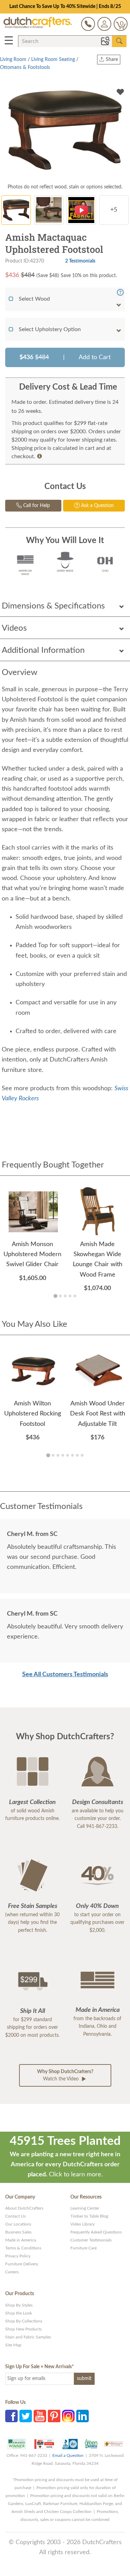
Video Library (83, 2224)
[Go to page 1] (55, 1296)
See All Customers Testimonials (65, 1675)
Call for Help (36, 506)
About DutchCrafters (24, 2208)
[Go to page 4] (70, 1296)
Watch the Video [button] (65, 2075)
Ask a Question (97, 506)
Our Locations (18, 2224)
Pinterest (54, 2416)
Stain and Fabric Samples (28, 2337)
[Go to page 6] (72, 1455)
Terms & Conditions (23, 2248)
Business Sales (18, 2232)
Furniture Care (84, 2248)
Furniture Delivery (22, 2264)
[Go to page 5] (75, 1296)
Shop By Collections (24, 2321)
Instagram (68, 2416)
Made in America (21, 2240)
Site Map (13, 2345)
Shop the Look (19, 2313)
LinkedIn (83, 2416)
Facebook (11, 2416)
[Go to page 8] (82, 1455)
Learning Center (85, 2208)
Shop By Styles (19, 2305)
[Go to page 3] (65, 1296)
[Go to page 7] (77, 1455)
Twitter (26, 2416)
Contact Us (15, 2216)
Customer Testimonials (91, 2240)
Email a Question (68, 2455)
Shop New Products (23, 2329)
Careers (12, 2272)
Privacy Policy (18, 2256)
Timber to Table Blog (89, 2216)
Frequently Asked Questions (96, 2232)
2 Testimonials (80, 261)
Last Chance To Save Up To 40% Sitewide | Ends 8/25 (65, 7)
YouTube (40, 2416)
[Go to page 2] (60, 1296)
